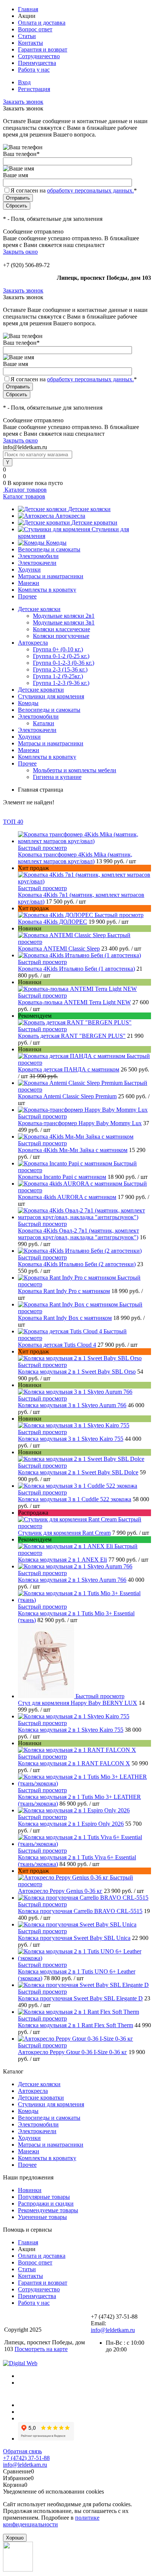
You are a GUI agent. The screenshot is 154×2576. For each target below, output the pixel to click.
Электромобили (38, 556)
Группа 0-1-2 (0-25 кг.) (61, 656)
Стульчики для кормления (51, 2104)
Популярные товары (44, 2197)
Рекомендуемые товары (48, 2210)
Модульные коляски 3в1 (64, 622)
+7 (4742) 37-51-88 (26, 2458)
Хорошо (15, 2538)
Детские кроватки (94, 522)
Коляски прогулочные (61, 636)
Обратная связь (22, 2451)
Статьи (27, 36)
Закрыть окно (20, 252)
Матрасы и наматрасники (51, 576)
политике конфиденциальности (51, 2521)
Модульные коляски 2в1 (64, 616)
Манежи (29, 583)
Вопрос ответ (35, 29)
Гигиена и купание (57, 777)
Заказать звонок (23, 102)
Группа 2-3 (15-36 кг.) (60, 669)
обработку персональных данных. (90, 190)
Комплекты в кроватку (47, 590)
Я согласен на (74, 190)
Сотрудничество (39, 56)
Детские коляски (89, 509)
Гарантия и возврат (43, 49)
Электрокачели (37, 563)
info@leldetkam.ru (113, 2330)
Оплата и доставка (42, 23)
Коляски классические (61, 629)
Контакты (30, 43)
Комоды (56, 543)
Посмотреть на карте (41, 2349)
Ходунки (29, 569)
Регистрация (34, 89)
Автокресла (70, 516)
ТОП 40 (13, 822)
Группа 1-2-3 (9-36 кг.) (61, 683)
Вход (24, 82)
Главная (28, 9)
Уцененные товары (42, 2217)
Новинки (30, 2190)
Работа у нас (34, 70)
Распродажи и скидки (46, 2203)
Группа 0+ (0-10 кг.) (58, 649)
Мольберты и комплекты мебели (75, 770)
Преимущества (37, 63)
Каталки (44, 723)
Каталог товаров (25, 490)
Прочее (27, 596)
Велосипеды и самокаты (49, 549)
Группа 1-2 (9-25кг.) (58, 676)
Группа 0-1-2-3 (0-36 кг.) (64, 663)
